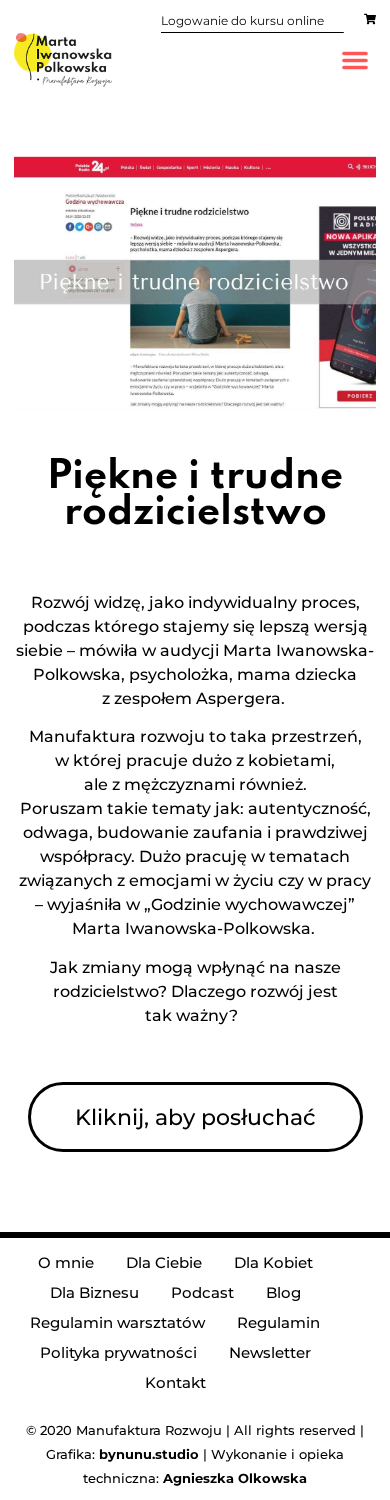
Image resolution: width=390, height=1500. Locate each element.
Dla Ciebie (164, 1262)
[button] (355, 60)
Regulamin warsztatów (117, 1322)
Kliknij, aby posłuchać (195, 1117)
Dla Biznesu (94, 1292)
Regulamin (278, 1322)
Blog (283, 1292)
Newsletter (270, 1352)
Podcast (202, 1292)
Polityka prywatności (118, 1352)
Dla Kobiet (273, 1262)
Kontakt (175, 1382)
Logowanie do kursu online (242, 20)
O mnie (66, 1262)
